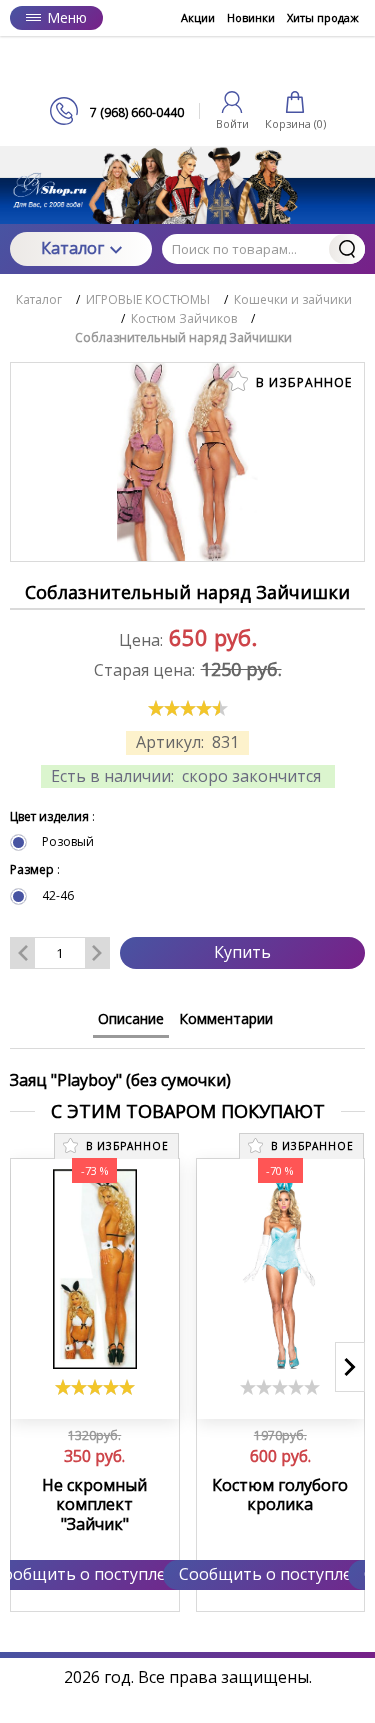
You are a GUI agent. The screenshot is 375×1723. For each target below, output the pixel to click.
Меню (67, 17)
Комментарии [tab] (226, 1018)
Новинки (251, 17)
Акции (198, 17)
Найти (347, 249)
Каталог (72, 248)
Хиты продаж (323, 17)
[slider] (188, 708)
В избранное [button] (302, 382)
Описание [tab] (131, 1018)
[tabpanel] (187, 1070)
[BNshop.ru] (188, 66)
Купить (242, 952)
